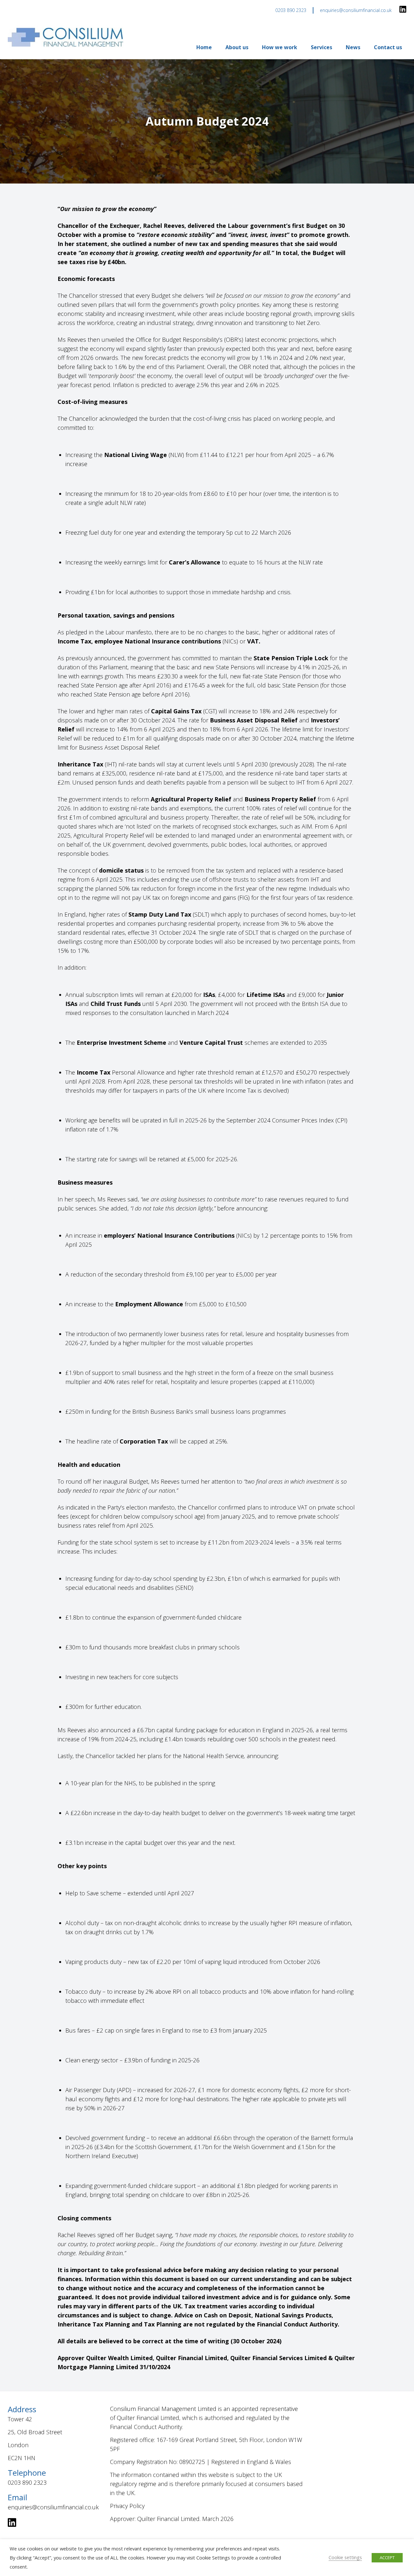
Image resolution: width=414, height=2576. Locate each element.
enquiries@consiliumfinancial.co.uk (356, 10)
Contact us (388, 47)
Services (321, 47)
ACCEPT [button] (387, 2558)
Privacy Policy (127, 2506)
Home (204, 47)
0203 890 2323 (291, 10)
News (353, 47)
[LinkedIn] (403, 10)
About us (237, 47)
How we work (280, 47)
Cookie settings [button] (345, 2557)
